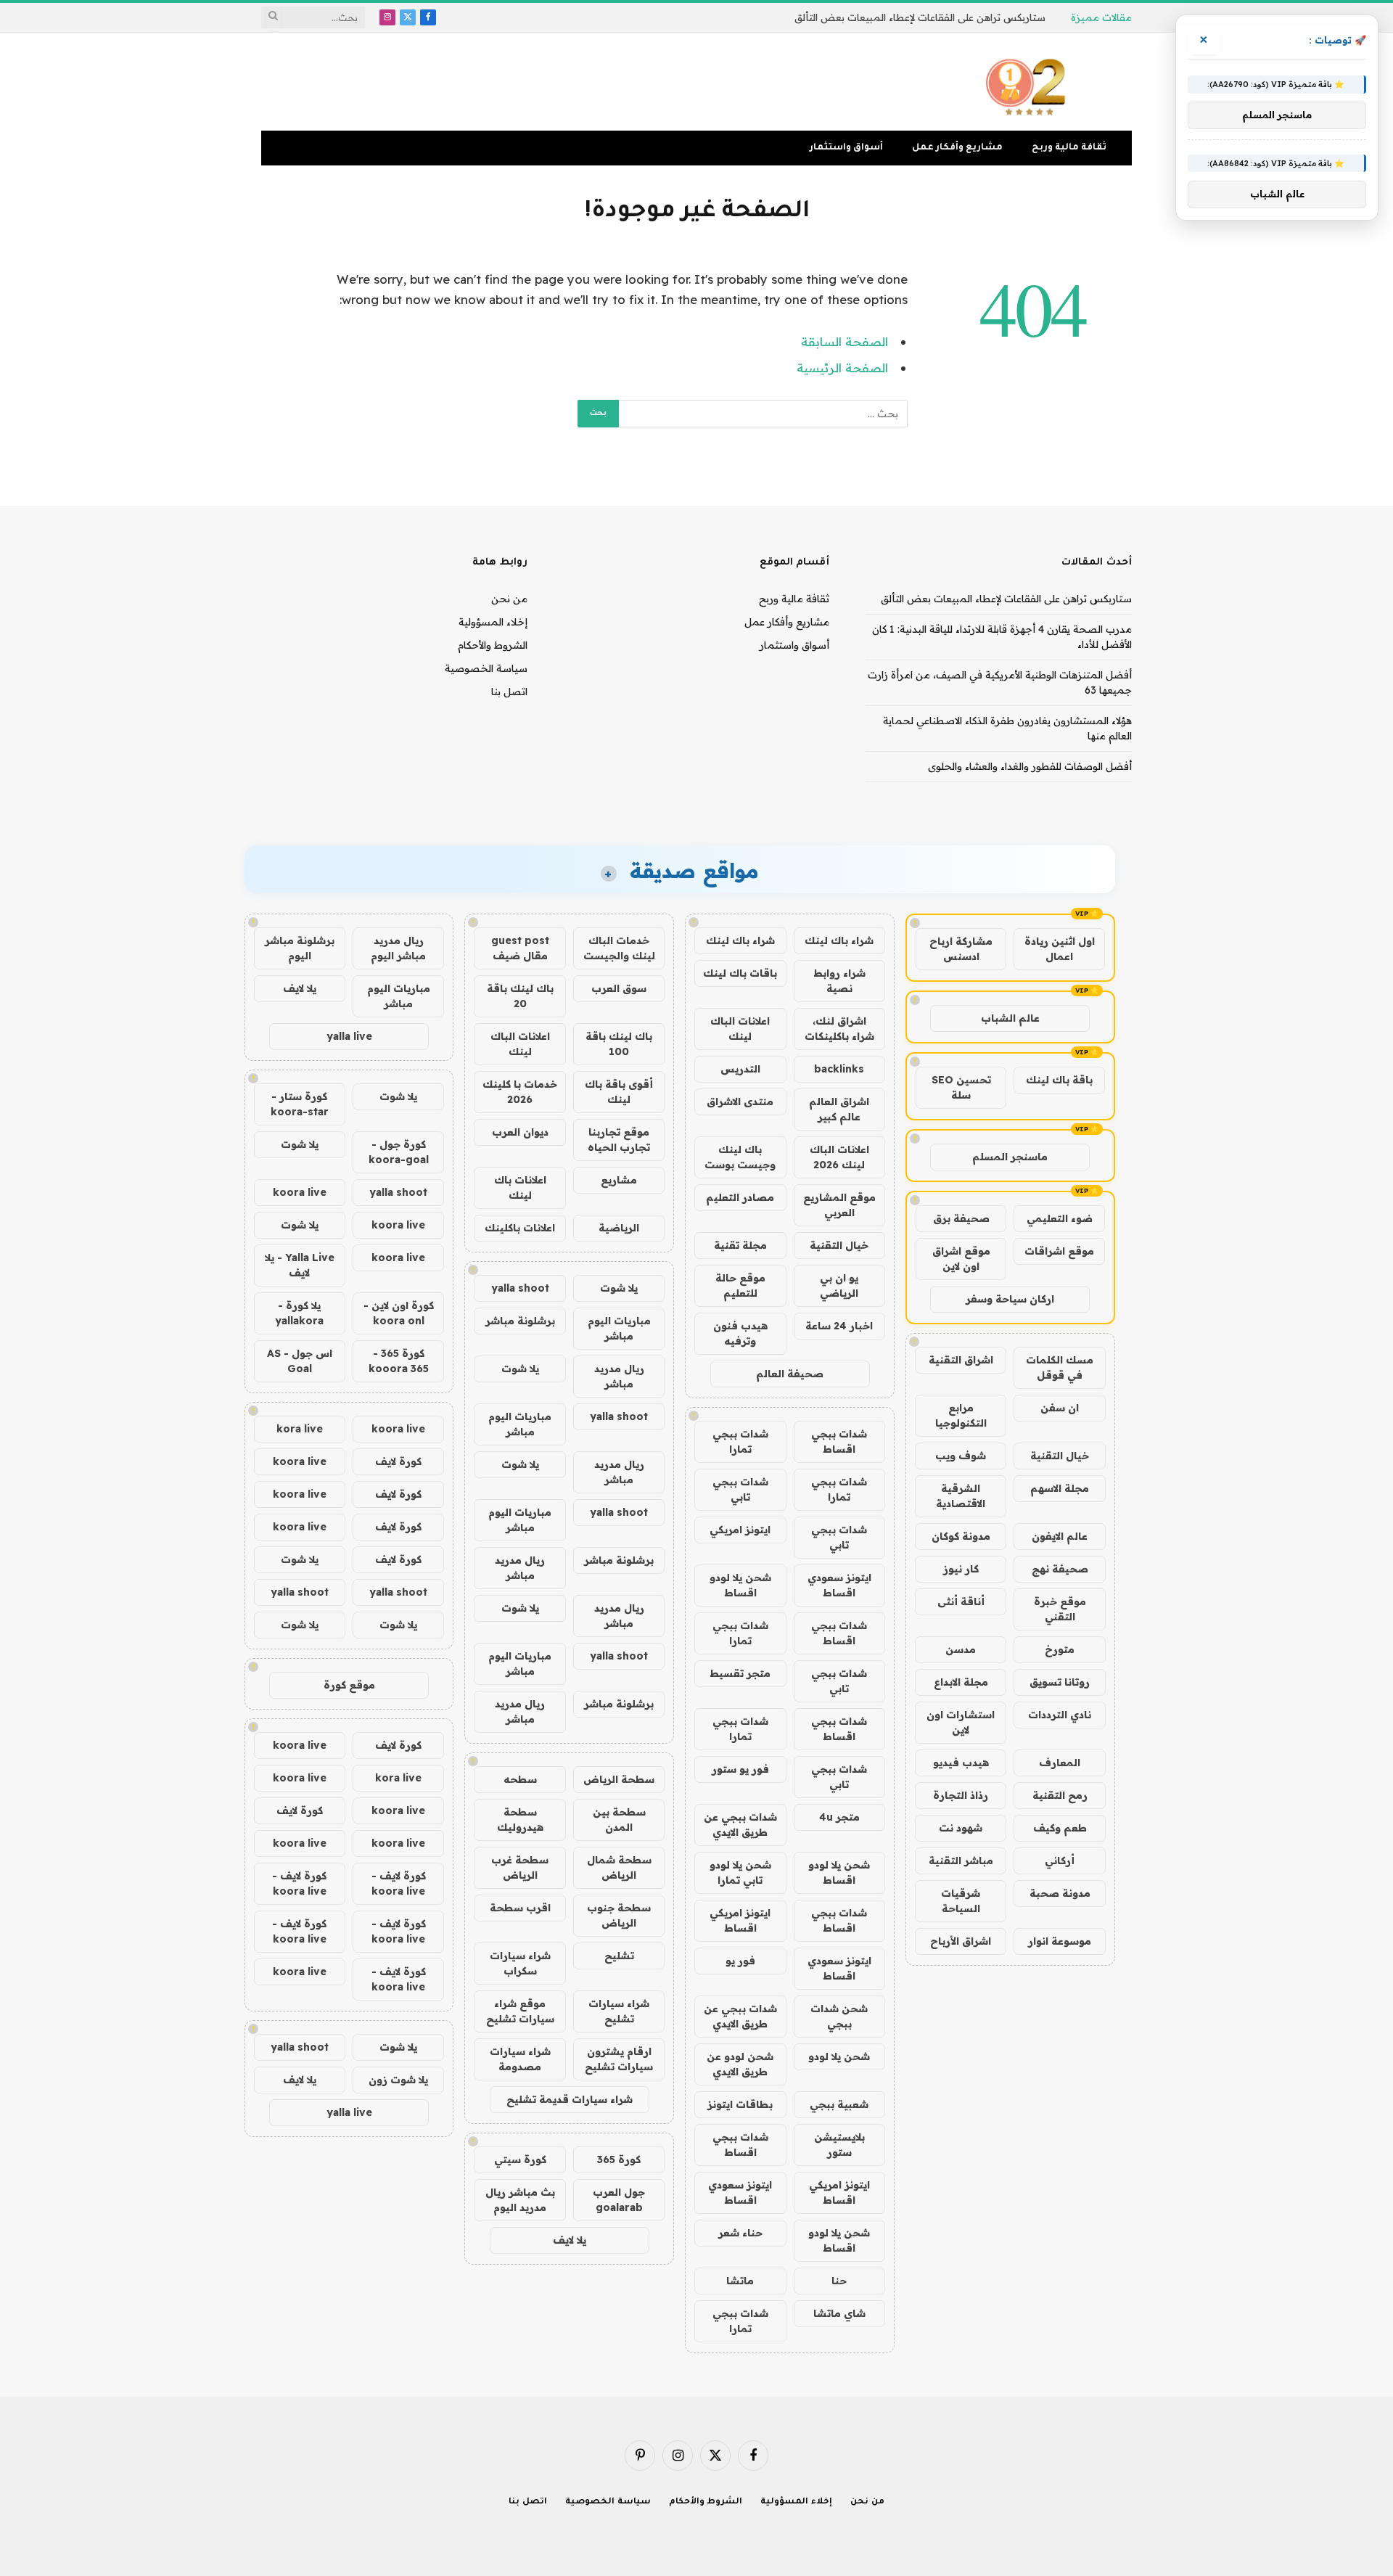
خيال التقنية (1060, 1456)
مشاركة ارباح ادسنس (961, 949)
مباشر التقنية (961, 1861)
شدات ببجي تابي (740, 1489)
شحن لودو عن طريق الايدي (740, 2064)
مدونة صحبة (1060, 1893)
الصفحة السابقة (845, 341)
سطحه (520, 1779)
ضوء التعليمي (1060, 1218)
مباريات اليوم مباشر (619, 1328)
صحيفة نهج (1060, 1569)
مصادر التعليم (740, 1197)
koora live (300, 1192)
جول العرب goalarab (619, 2200)
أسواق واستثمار (846, 148)
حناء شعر (740, 2233)
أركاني (1060, 1861)
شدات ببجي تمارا (740, 1441)
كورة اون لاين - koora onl (399, 1313)
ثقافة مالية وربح (1069, 148)
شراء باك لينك (839, 940)
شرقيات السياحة (961, 1901)
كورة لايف (398, 1461)
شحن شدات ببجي (839, 2016)
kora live (300, 1429)
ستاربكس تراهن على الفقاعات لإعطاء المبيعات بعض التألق (920, 17)
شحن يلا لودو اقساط (740, 1585)
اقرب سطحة (520, 1908)
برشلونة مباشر (520, 1321)
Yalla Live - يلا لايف (300, 1265)
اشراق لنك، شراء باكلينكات (839, 1029)
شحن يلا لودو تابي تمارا (740, 1872)
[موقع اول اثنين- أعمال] (1028, 82)
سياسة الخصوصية (486, 668)
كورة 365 (619, 2159)
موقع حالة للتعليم (740, 1285)
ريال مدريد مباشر (619, 1376)
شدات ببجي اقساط (839, 1441)
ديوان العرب (520, 1132)
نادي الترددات (1060, 1715)
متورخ (1060, 1649)
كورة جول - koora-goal (399, 1152)
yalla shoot (520, 1288)
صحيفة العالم (790, 1374)
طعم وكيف (1060, 1828)
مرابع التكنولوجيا (961, 1415)
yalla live (349, 1036)
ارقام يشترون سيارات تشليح (619, 2059)
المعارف (1060, 1763)
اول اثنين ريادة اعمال (1060, 949)
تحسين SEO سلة (961, 1087)
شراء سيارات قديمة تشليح (570, 2099)
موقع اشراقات (1059, 1251)
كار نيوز (961, 1569)
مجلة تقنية (740, 1245)
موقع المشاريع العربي (839, 1205)
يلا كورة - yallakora (299, 1313)
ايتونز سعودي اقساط (839, 1585)
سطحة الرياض (619, 1779)
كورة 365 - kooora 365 (399, 1361)
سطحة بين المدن (619, 1820)
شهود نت (961, 1828)
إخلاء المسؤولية (493, 622)
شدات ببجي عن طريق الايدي (740, 1825)
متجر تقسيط (740, 1673)
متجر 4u (839, 1817)
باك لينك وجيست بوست (740, 1157)
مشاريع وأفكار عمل (957, 148)
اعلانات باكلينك (520, 1228)
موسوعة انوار (1060, 1941)
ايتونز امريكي (740, 1530)
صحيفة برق (961, 1218)
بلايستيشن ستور (839, 2145)
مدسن (961, 1649)
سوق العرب (619, 988)
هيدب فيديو (961, 1763)
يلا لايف (570, 2240)
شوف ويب (961, 1456)
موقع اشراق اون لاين (961, 1259)
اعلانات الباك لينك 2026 (839, 1157)
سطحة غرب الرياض (520, 1867)
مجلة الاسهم (1060, 1488)
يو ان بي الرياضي (839, 1285)
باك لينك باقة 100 (619, 1044)
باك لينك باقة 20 (520, 996)
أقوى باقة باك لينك (619, 1092)
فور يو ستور (740, 1769)
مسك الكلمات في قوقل (1060, 1367)
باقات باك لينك (740, 973)
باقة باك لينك (1059, 1080)
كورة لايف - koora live (399, 1883)
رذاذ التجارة (961, 1795)
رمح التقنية (1060, 1795)
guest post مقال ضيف (520, 948)
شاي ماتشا (839, 2313)
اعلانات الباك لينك (740, 1029)
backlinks (839, 1069)
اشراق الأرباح (961, 1941)
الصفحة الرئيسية (842, 368)
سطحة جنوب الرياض (619, 1915)
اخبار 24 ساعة (839, 1326)
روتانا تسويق (1060, 1682)
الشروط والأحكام (493, 645)
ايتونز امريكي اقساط (740, 1920)
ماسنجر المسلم (1010, 1157)
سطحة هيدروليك (520, 1820)
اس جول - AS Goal (300, 1361)
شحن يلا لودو (839, 2056)
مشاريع (619, 1180)
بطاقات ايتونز (740, 2104)
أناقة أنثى (961, 1601)
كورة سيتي (520, 2159)
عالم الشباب (1010, 1018)
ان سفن (1060, 1408)
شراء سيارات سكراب (520, 1963)
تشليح (619, 1956)
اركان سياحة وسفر (1010, 1299)
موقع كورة (349, 1685)
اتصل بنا (509, 692)
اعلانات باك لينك (520, 1187)
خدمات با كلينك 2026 (520, 1092)
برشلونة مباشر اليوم (300, 948)
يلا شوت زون (398, 2080)
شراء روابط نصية (839, 981)
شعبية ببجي (839, 2104)
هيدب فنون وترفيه (740, 1333)
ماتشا (740, 2281)
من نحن (509, 599)
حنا (839, 2281)
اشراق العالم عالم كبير (839, 1109)
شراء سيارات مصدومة (520, 2059)
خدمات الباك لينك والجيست (619, 948)
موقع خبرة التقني (1060, 1609)
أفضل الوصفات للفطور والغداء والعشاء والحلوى (1030, 766)
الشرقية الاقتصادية (961, 1496)
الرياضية (619, 1228)
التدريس (740, 1069)
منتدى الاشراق (740, 1102)
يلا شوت (619, 1288)
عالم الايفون (1060, 1536)
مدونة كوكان (961, 1536)
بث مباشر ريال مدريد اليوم (520, 2200)
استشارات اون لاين (961, 1722)
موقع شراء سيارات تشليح (520, 2011)
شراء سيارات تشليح (619, 2011)
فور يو (740, 1961)
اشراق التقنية (961, 1360)
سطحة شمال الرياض (619, 1867)
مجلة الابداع (961, 1682)
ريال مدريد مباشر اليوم (398, 948)
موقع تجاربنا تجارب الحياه (619, 1140)
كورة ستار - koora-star (300, 1104)
